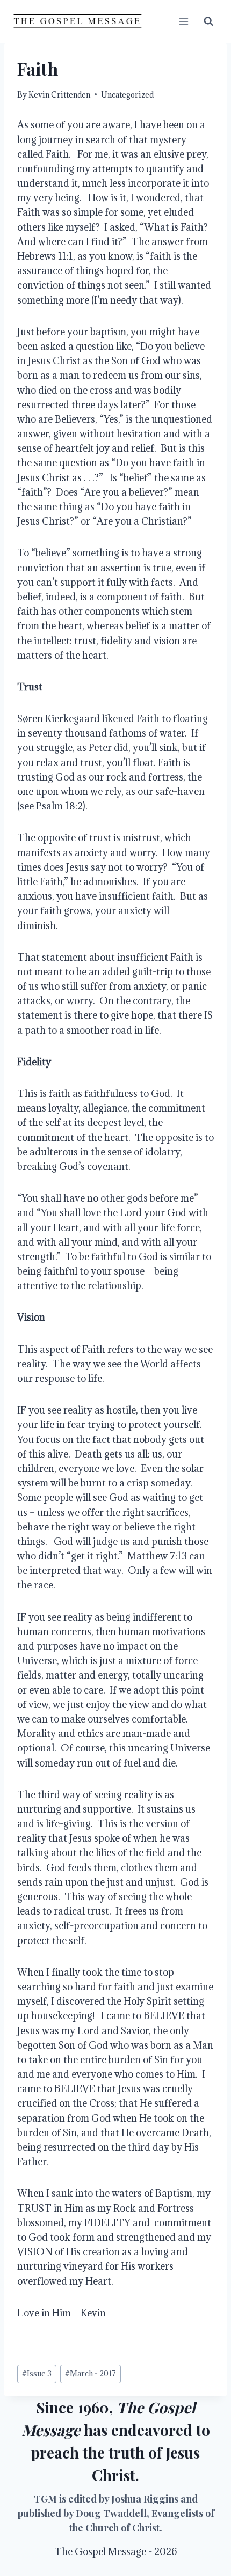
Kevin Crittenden (59, 95)
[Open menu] (183, 21)
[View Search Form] (208, 21)
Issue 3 (37, 2373)
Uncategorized (127, 95)
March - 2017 (91, 2373)
